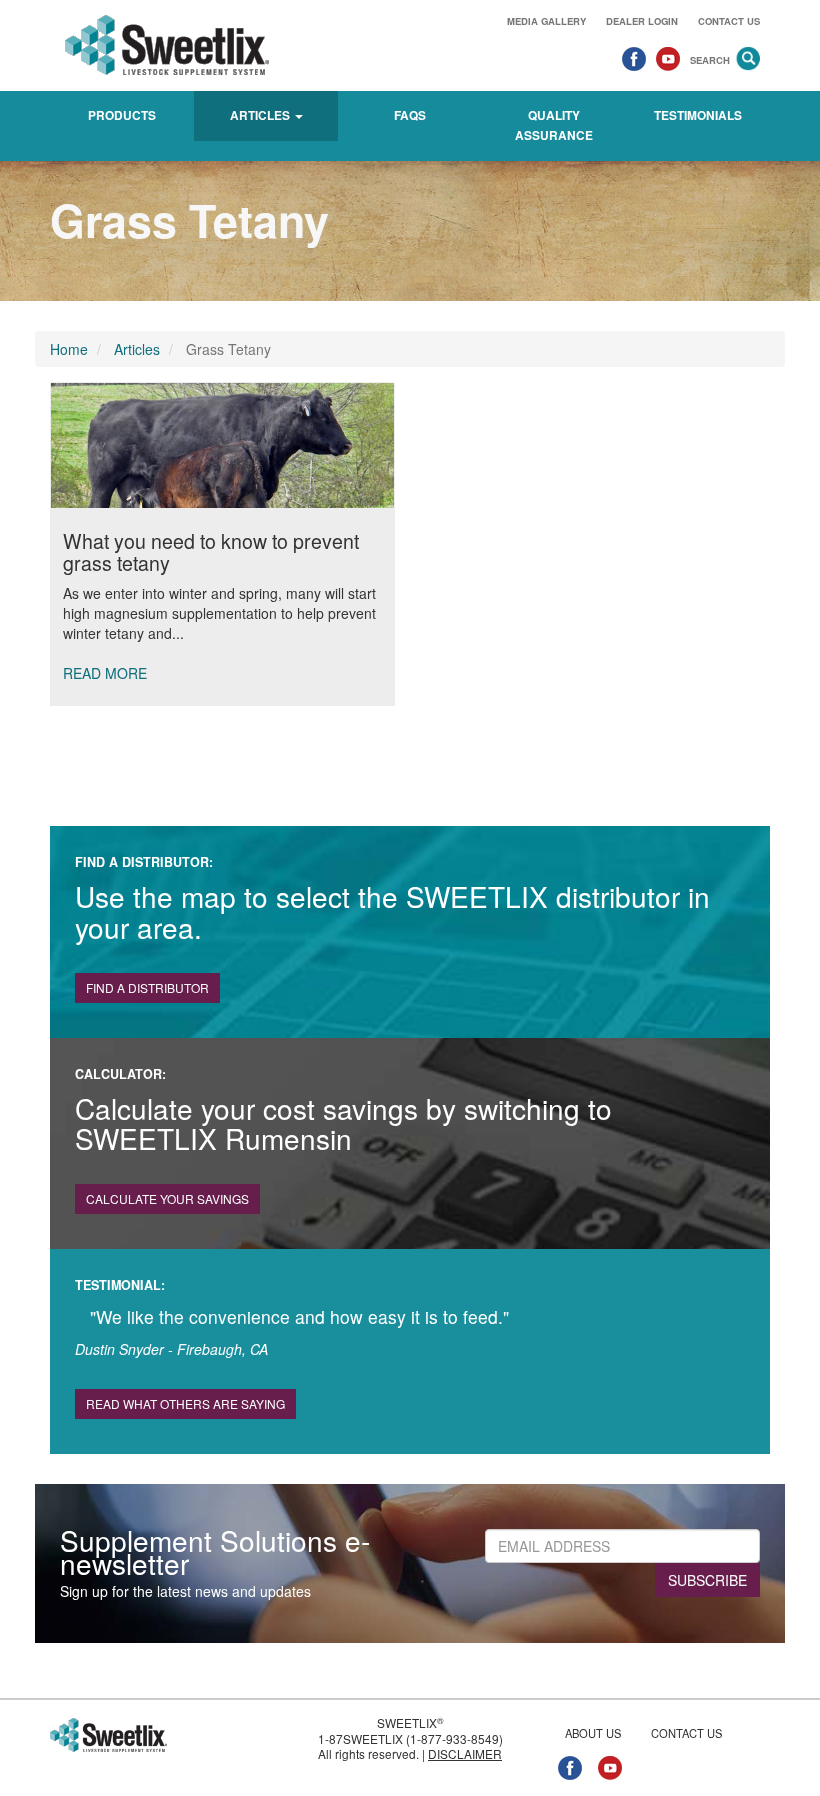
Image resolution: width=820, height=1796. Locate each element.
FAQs (410, 115)
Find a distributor (147, 987)
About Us (593, 1733)
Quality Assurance (554, 125)
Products (122, 115)
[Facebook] (634, 58)
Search (710, 60)
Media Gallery (546, 21)
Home (69, 349)
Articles (137, 349)
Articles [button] (261, 115)
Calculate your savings (167, 1198)
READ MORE (105, 673)
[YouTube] (668, 58)
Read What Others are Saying (185, 1403)
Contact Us (729, 21)
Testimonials (698, 115)
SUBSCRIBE (707, 1580)
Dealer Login (642, 21)
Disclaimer (465, 1753)
